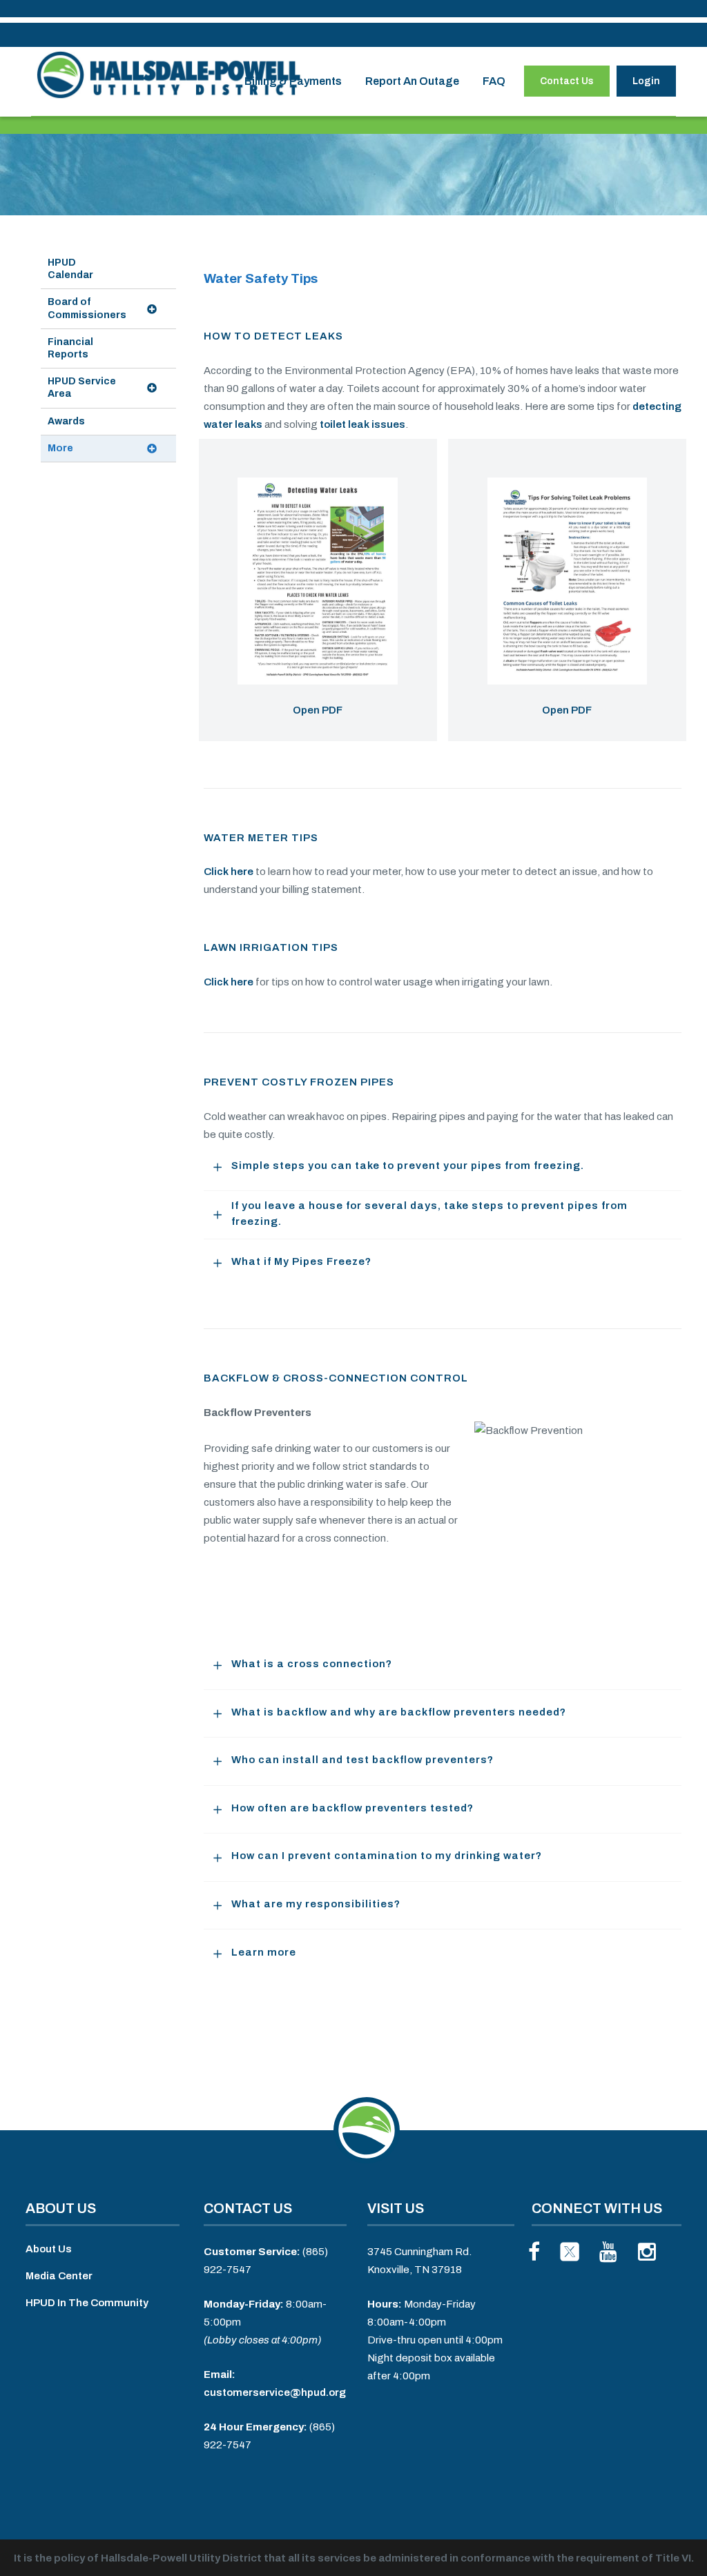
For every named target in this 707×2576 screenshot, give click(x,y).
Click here (229, 872)
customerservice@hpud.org (275, 2392)
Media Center (59, 2276)
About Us (49, 2249)
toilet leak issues (362, 424)
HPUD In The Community (87, 2303)
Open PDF (318, 710)
